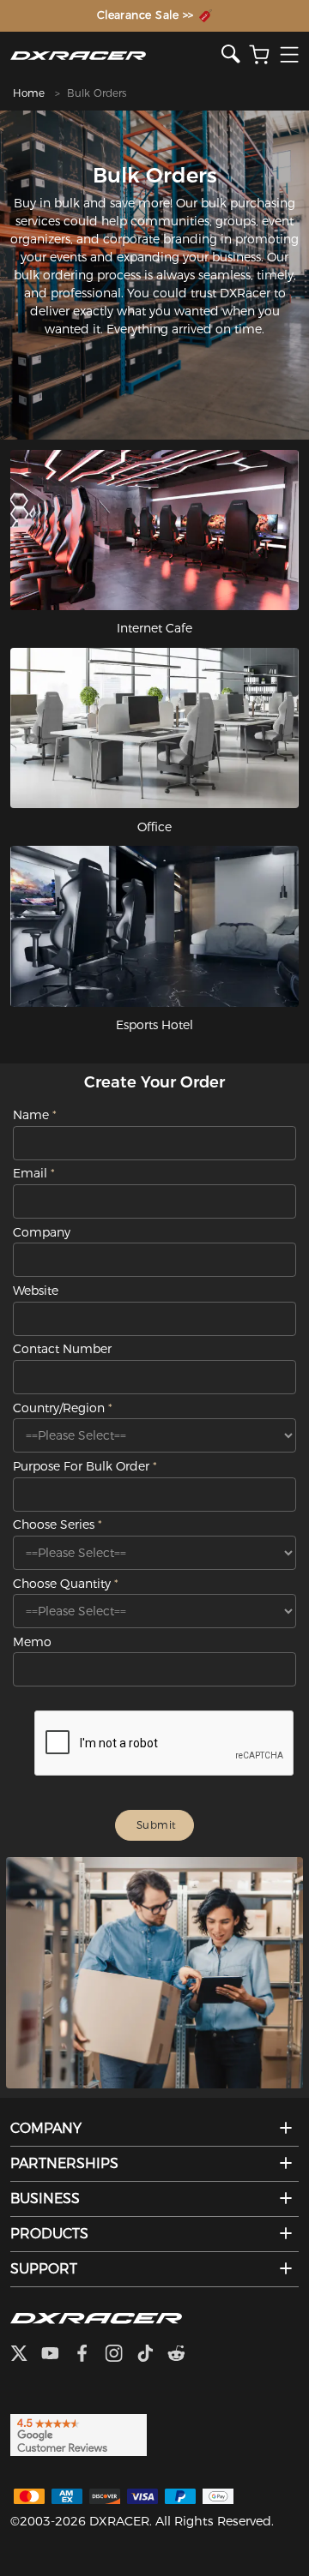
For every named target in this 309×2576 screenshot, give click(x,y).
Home (29, 93)
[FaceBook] (89, 2355)
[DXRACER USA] (116, 55)
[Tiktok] (152, 2355)
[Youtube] (57, 2355)
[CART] (259, 55)
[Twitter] (26, 2355)
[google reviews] (79, 2435)
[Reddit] (183, 2355)
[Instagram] (121, 2355)
